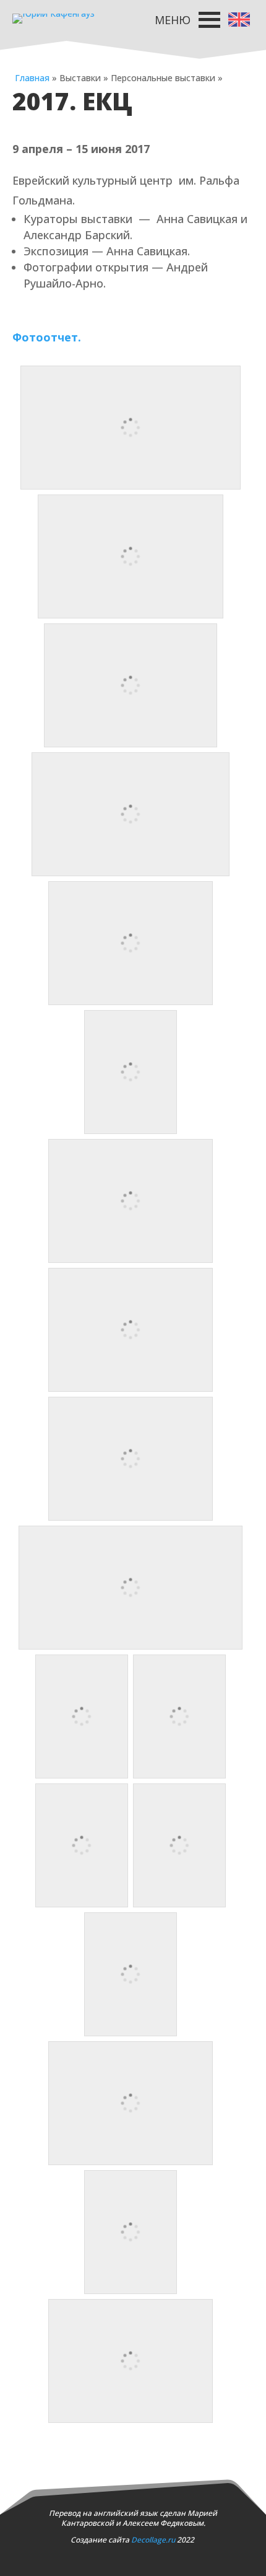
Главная (32, 78)
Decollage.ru (153, 2540)
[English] (239, 19)
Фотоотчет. (47, 337)
